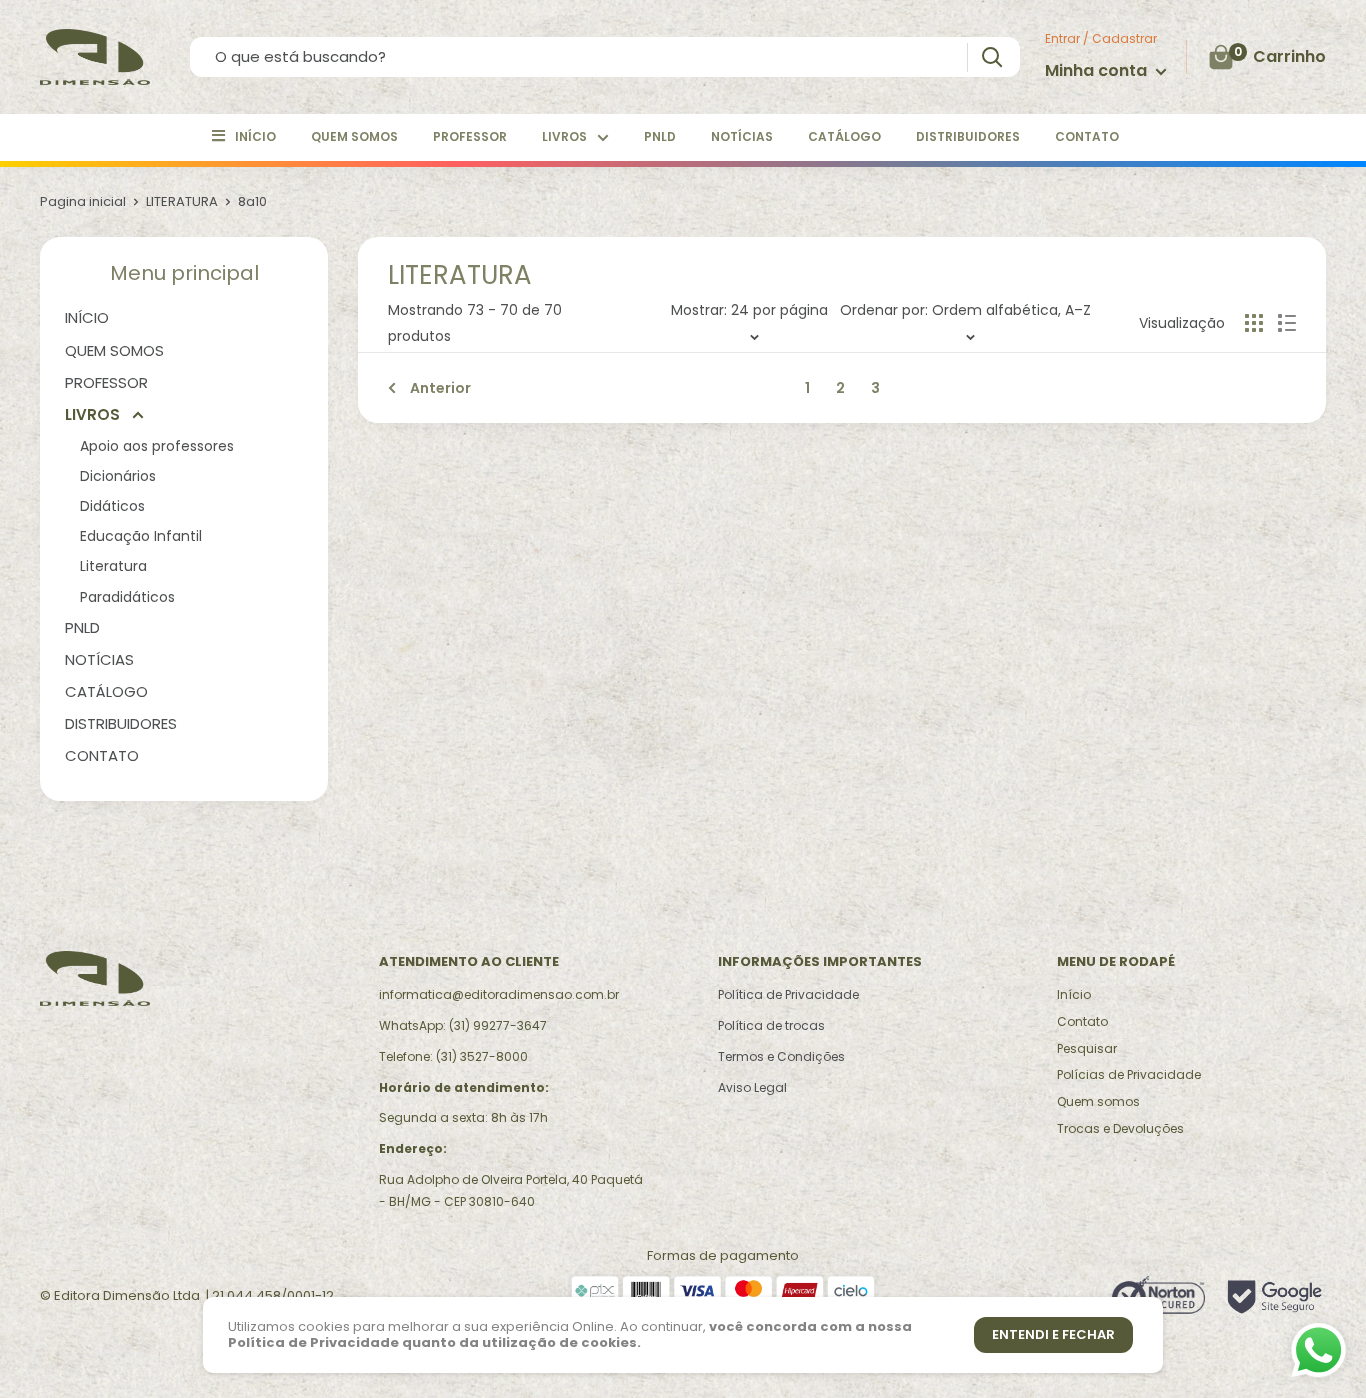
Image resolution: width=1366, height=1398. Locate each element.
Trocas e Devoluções (1120, 1128)
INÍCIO (255, 136)
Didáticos (112, 506)
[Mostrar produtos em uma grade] (1254, 323)
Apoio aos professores (157, 446)
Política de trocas (771, 1025)
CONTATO (1087, 136)
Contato (1082, 1021)
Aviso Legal (752, 1087)
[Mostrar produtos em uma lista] (1287, 323)
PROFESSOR (470, 136)
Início (1074, 994)
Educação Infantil (141, 536)
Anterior (440, 388)
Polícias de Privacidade (1129, 1074)
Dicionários (118, 476)
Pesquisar (1087, 1048)
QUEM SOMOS (354, 136)
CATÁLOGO (844, 136)
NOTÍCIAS (742, 136)
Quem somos (1098, 1101)
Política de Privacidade (788, 994)
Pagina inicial (83, 201)
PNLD (660, 136)
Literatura (113, 566)
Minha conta (1098, 70)
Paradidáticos (127, 597)
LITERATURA (182, 201)
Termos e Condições (781, 1056)
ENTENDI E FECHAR (1053, 1334)
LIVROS (564, 136)
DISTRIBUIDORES (968, 136)
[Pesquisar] (991, 57)
